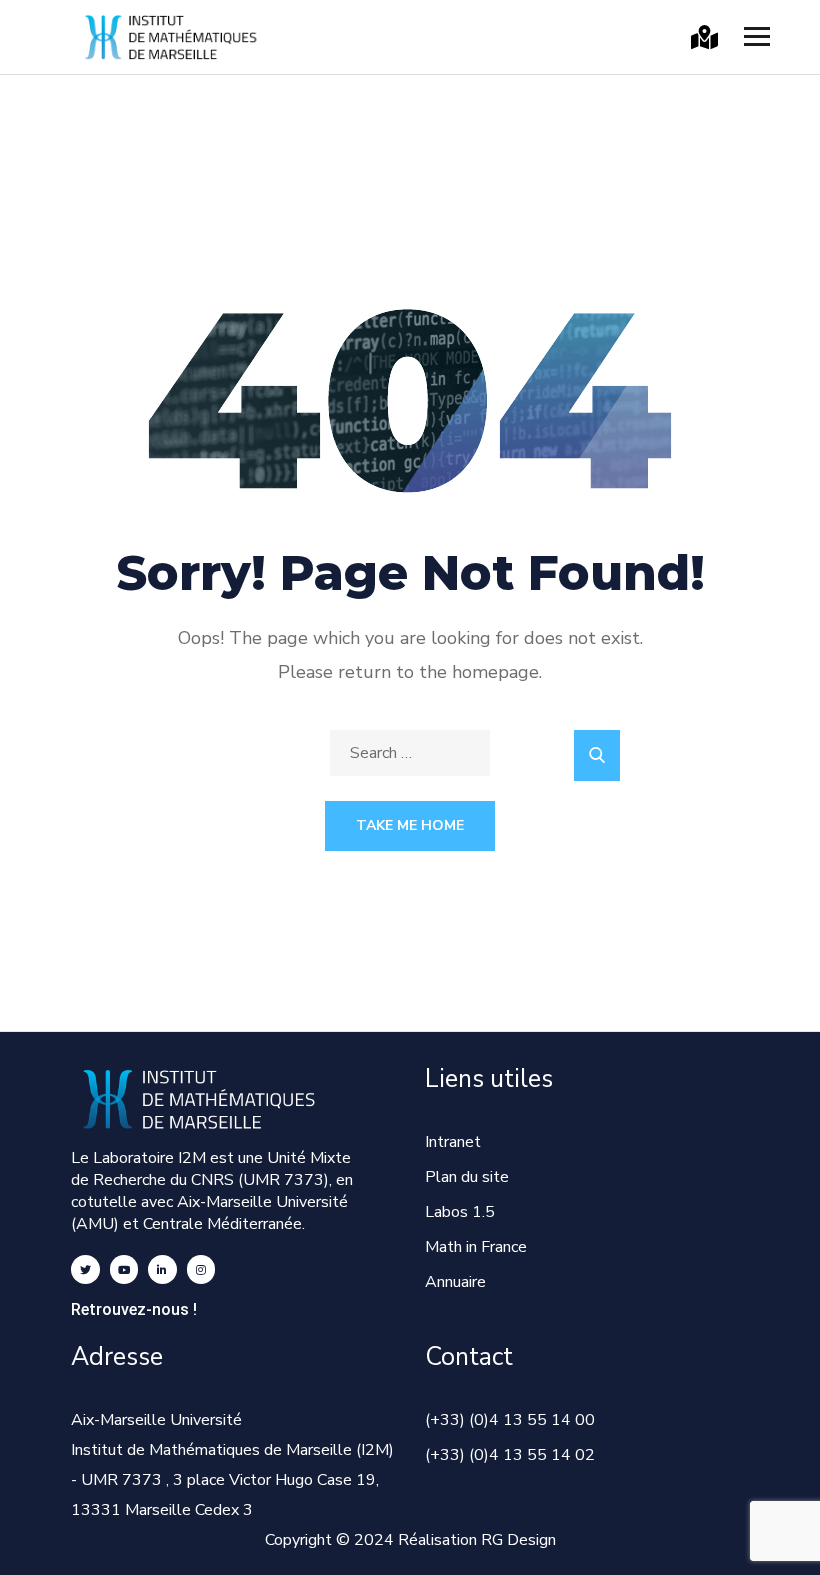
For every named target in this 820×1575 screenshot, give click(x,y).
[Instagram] (201, 1269)
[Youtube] (124, 1269)
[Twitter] (85, 1269)
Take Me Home (410, 825)
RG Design (518, 1540)
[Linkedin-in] (162, 1269)
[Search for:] (410, 753)
